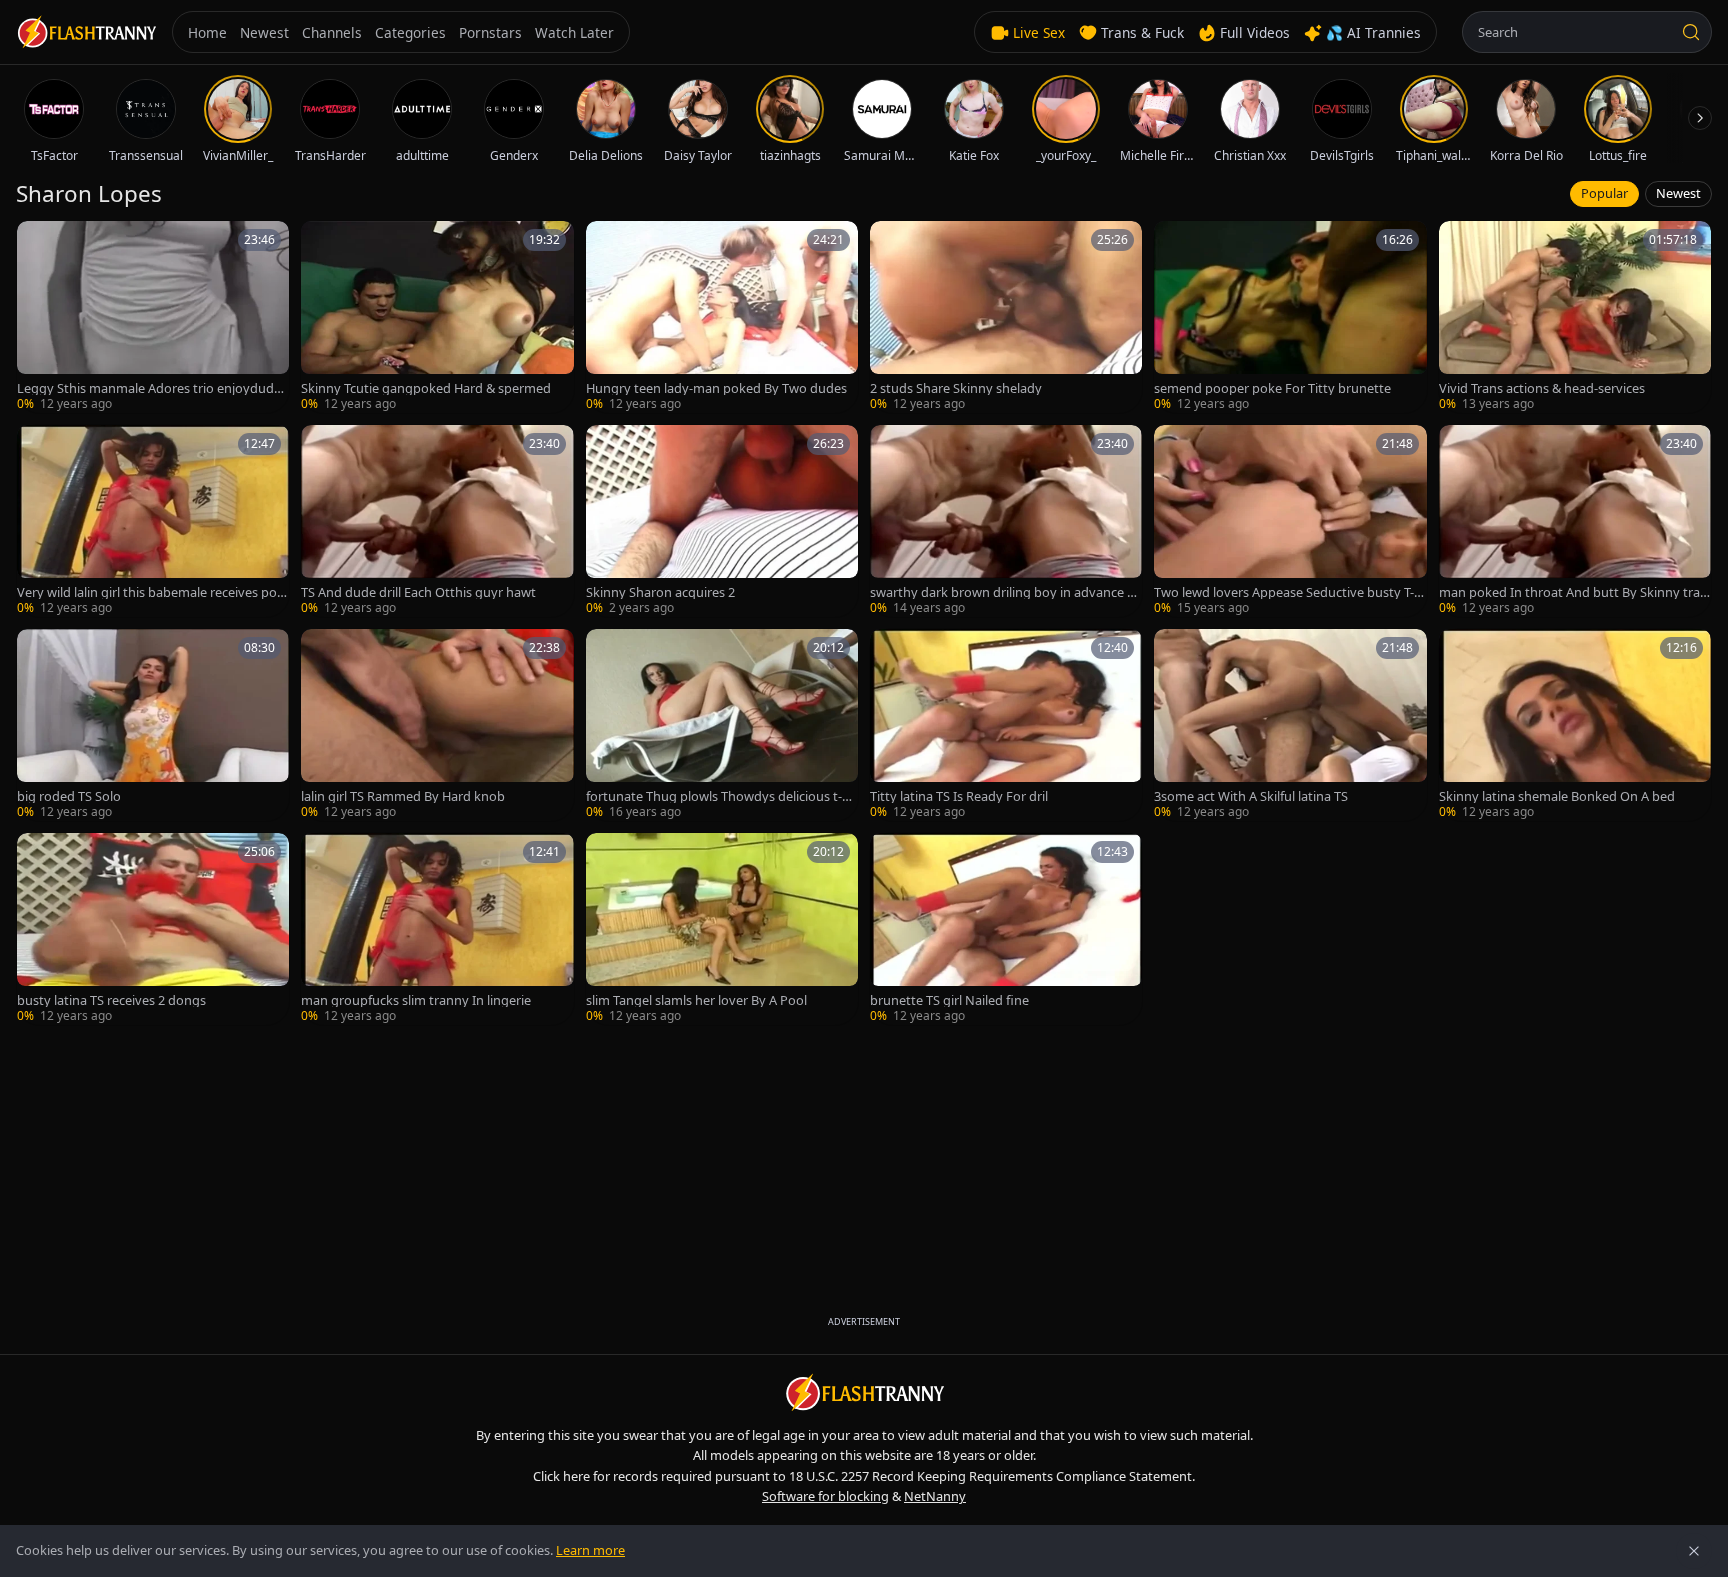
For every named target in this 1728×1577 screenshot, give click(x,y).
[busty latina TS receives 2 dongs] (153, 929)
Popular (1604, 193)
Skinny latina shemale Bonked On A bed (1557, 796)
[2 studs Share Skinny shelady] (1006, 317)
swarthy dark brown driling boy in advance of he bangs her (1004, 592)
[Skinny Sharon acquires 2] (722, 521)
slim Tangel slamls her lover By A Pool (696, 1000)
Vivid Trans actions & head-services (1542, 388)
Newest (1678, 193)
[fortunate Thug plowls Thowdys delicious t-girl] (722, 725)
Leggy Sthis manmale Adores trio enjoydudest (152, 388)
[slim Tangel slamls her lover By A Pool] (722, 929)
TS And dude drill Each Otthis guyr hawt (418, 592)
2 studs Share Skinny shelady (956, 388)
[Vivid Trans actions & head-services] (1575, 317)
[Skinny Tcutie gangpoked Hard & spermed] (437, 317)
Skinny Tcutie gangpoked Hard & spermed (426, 388)
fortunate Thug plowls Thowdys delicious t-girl (722, 796)
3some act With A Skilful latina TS (1251, 796)
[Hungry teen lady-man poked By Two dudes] (722, 317)
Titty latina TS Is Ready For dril (959, 796)
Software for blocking (825, 1496)
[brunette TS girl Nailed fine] (1006, 929)
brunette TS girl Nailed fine (949, 1000)
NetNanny (935, 1496)
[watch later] (39, 243)
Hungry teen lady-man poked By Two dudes (716, 388)
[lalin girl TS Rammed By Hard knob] (437, 725)
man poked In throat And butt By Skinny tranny (1573, 592)
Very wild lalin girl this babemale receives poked (150, 592)
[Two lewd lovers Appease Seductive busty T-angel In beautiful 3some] (1290, 521)
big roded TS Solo (69, 796)
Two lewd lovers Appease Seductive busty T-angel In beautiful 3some (1287, 592)
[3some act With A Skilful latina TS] (1290, 725)
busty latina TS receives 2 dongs (111, 1000)
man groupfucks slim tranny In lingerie (416, 1000)
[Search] (1691, 32)
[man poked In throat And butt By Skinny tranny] (1575, 521)
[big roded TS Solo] (153, 725)
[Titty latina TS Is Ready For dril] (1006, 725)
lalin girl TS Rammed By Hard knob (403, 796)
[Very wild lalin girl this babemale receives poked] (153, 521)
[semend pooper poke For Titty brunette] (1290, 317)
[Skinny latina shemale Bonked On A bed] (1575, 725)
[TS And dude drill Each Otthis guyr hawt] (437, 521)
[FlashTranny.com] (86, 32)
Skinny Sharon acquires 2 (660, 592)
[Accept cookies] (1694, 1551)
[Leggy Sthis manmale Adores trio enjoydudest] (153, 317)
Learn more (590, 1550)
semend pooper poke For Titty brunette (1272, 388)
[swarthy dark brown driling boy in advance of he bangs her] (1006, 521)
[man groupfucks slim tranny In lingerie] (437, 929)
